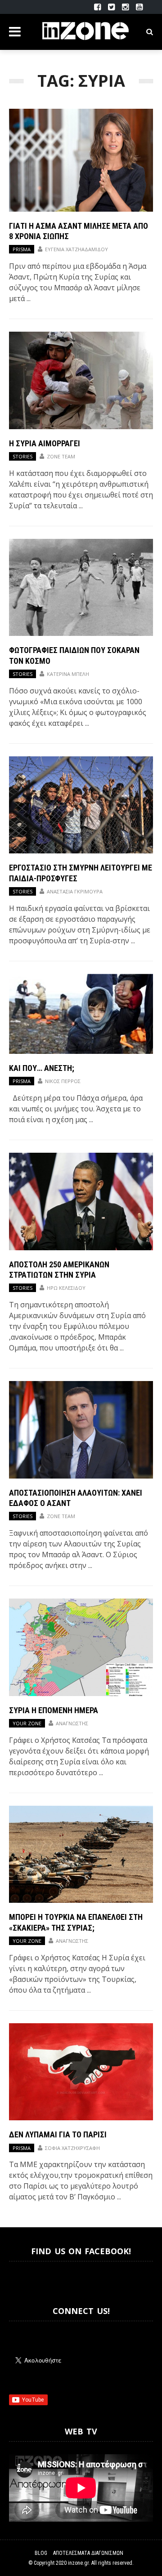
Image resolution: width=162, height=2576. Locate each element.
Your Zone (27, 1723)
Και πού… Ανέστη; (42, 1068)
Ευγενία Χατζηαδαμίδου (76, 249)
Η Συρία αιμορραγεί (45, 443)
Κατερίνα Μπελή (68, 674)
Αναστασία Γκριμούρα (75, 891)
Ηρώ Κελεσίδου (66, 1288)
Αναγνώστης (72, 1723)
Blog (41, 2553)
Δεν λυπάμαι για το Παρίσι (58, 2134)
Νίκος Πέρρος (63, 1081)
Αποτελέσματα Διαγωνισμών (88, 2553)
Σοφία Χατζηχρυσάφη (72, 2148)
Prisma (22, 249)
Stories (22, 456)
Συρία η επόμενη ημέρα (54, 1710)
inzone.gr (78, 2563)
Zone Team (61, 456)
